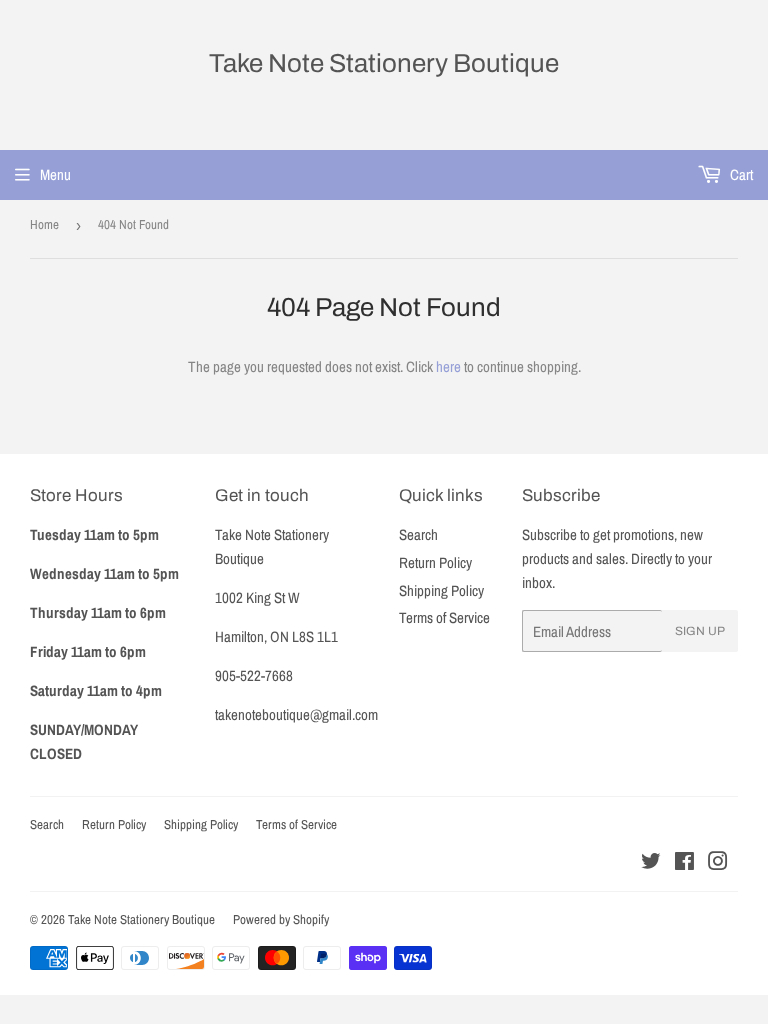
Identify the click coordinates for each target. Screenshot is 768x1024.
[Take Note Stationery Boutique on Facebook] (684, 863)
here (448, 366)
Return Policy (435, 562)
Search (418, 534)
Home (44, 224)
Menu (55, 174)
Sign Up (700, 631)
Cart (740, 174)
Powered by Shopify (281, 919)
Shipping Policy (441, 590)
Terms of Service (444, 617)
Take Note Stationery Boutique (384, 63)
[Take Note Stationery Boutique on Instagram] (718, 863)
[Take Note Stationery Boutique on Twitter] (651, 863)
